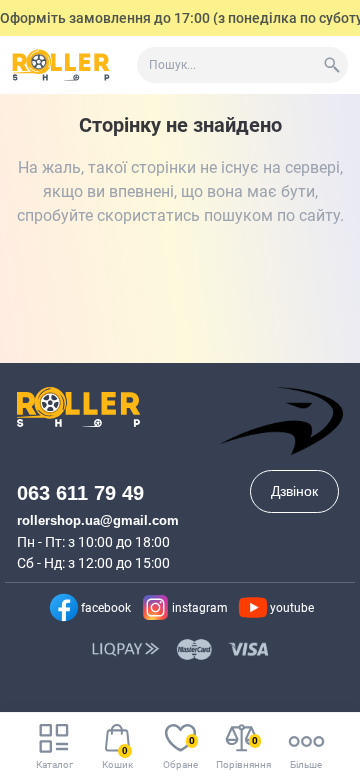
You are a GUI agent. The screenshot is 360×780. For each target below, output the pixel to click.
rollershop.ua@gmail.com (98, 520)
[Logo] (61, 65)
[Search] (332, 65)
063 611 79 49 (80, 493)
